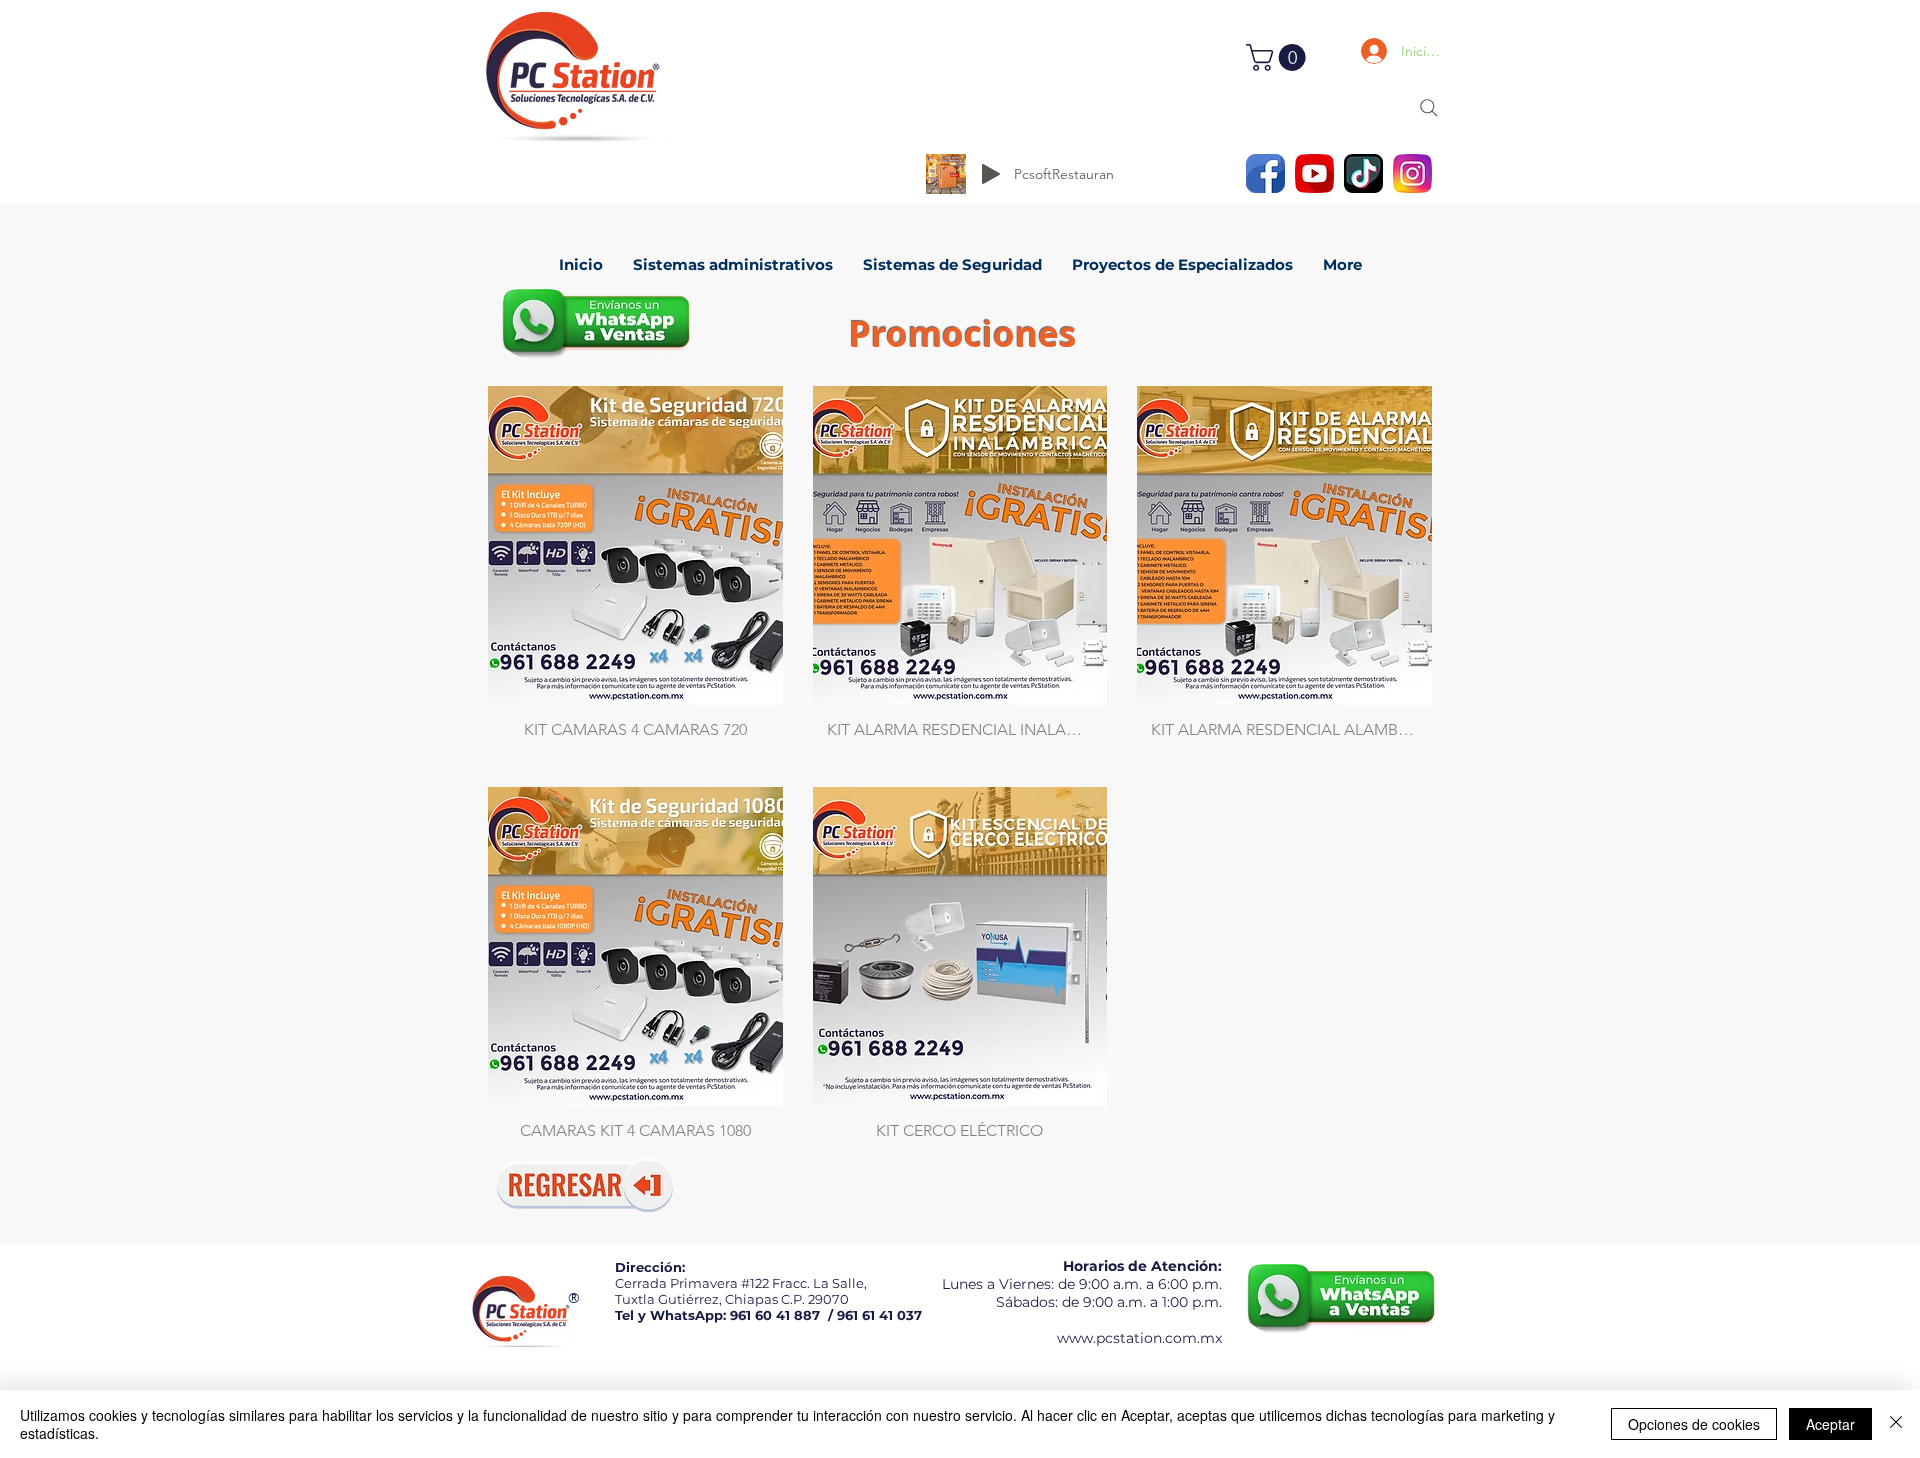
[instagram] (1412, 173)
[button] (1279, 57)
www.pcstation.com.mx (1139, 1338)
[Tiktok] (1363, 173)
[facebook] (1265, 173)
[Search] (1429, 108)
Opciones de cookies (1694, 1424)
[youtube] (1314, 173)
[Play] (991, 174)
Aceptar (1830, 1424)
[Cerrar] (1896, 1424)
